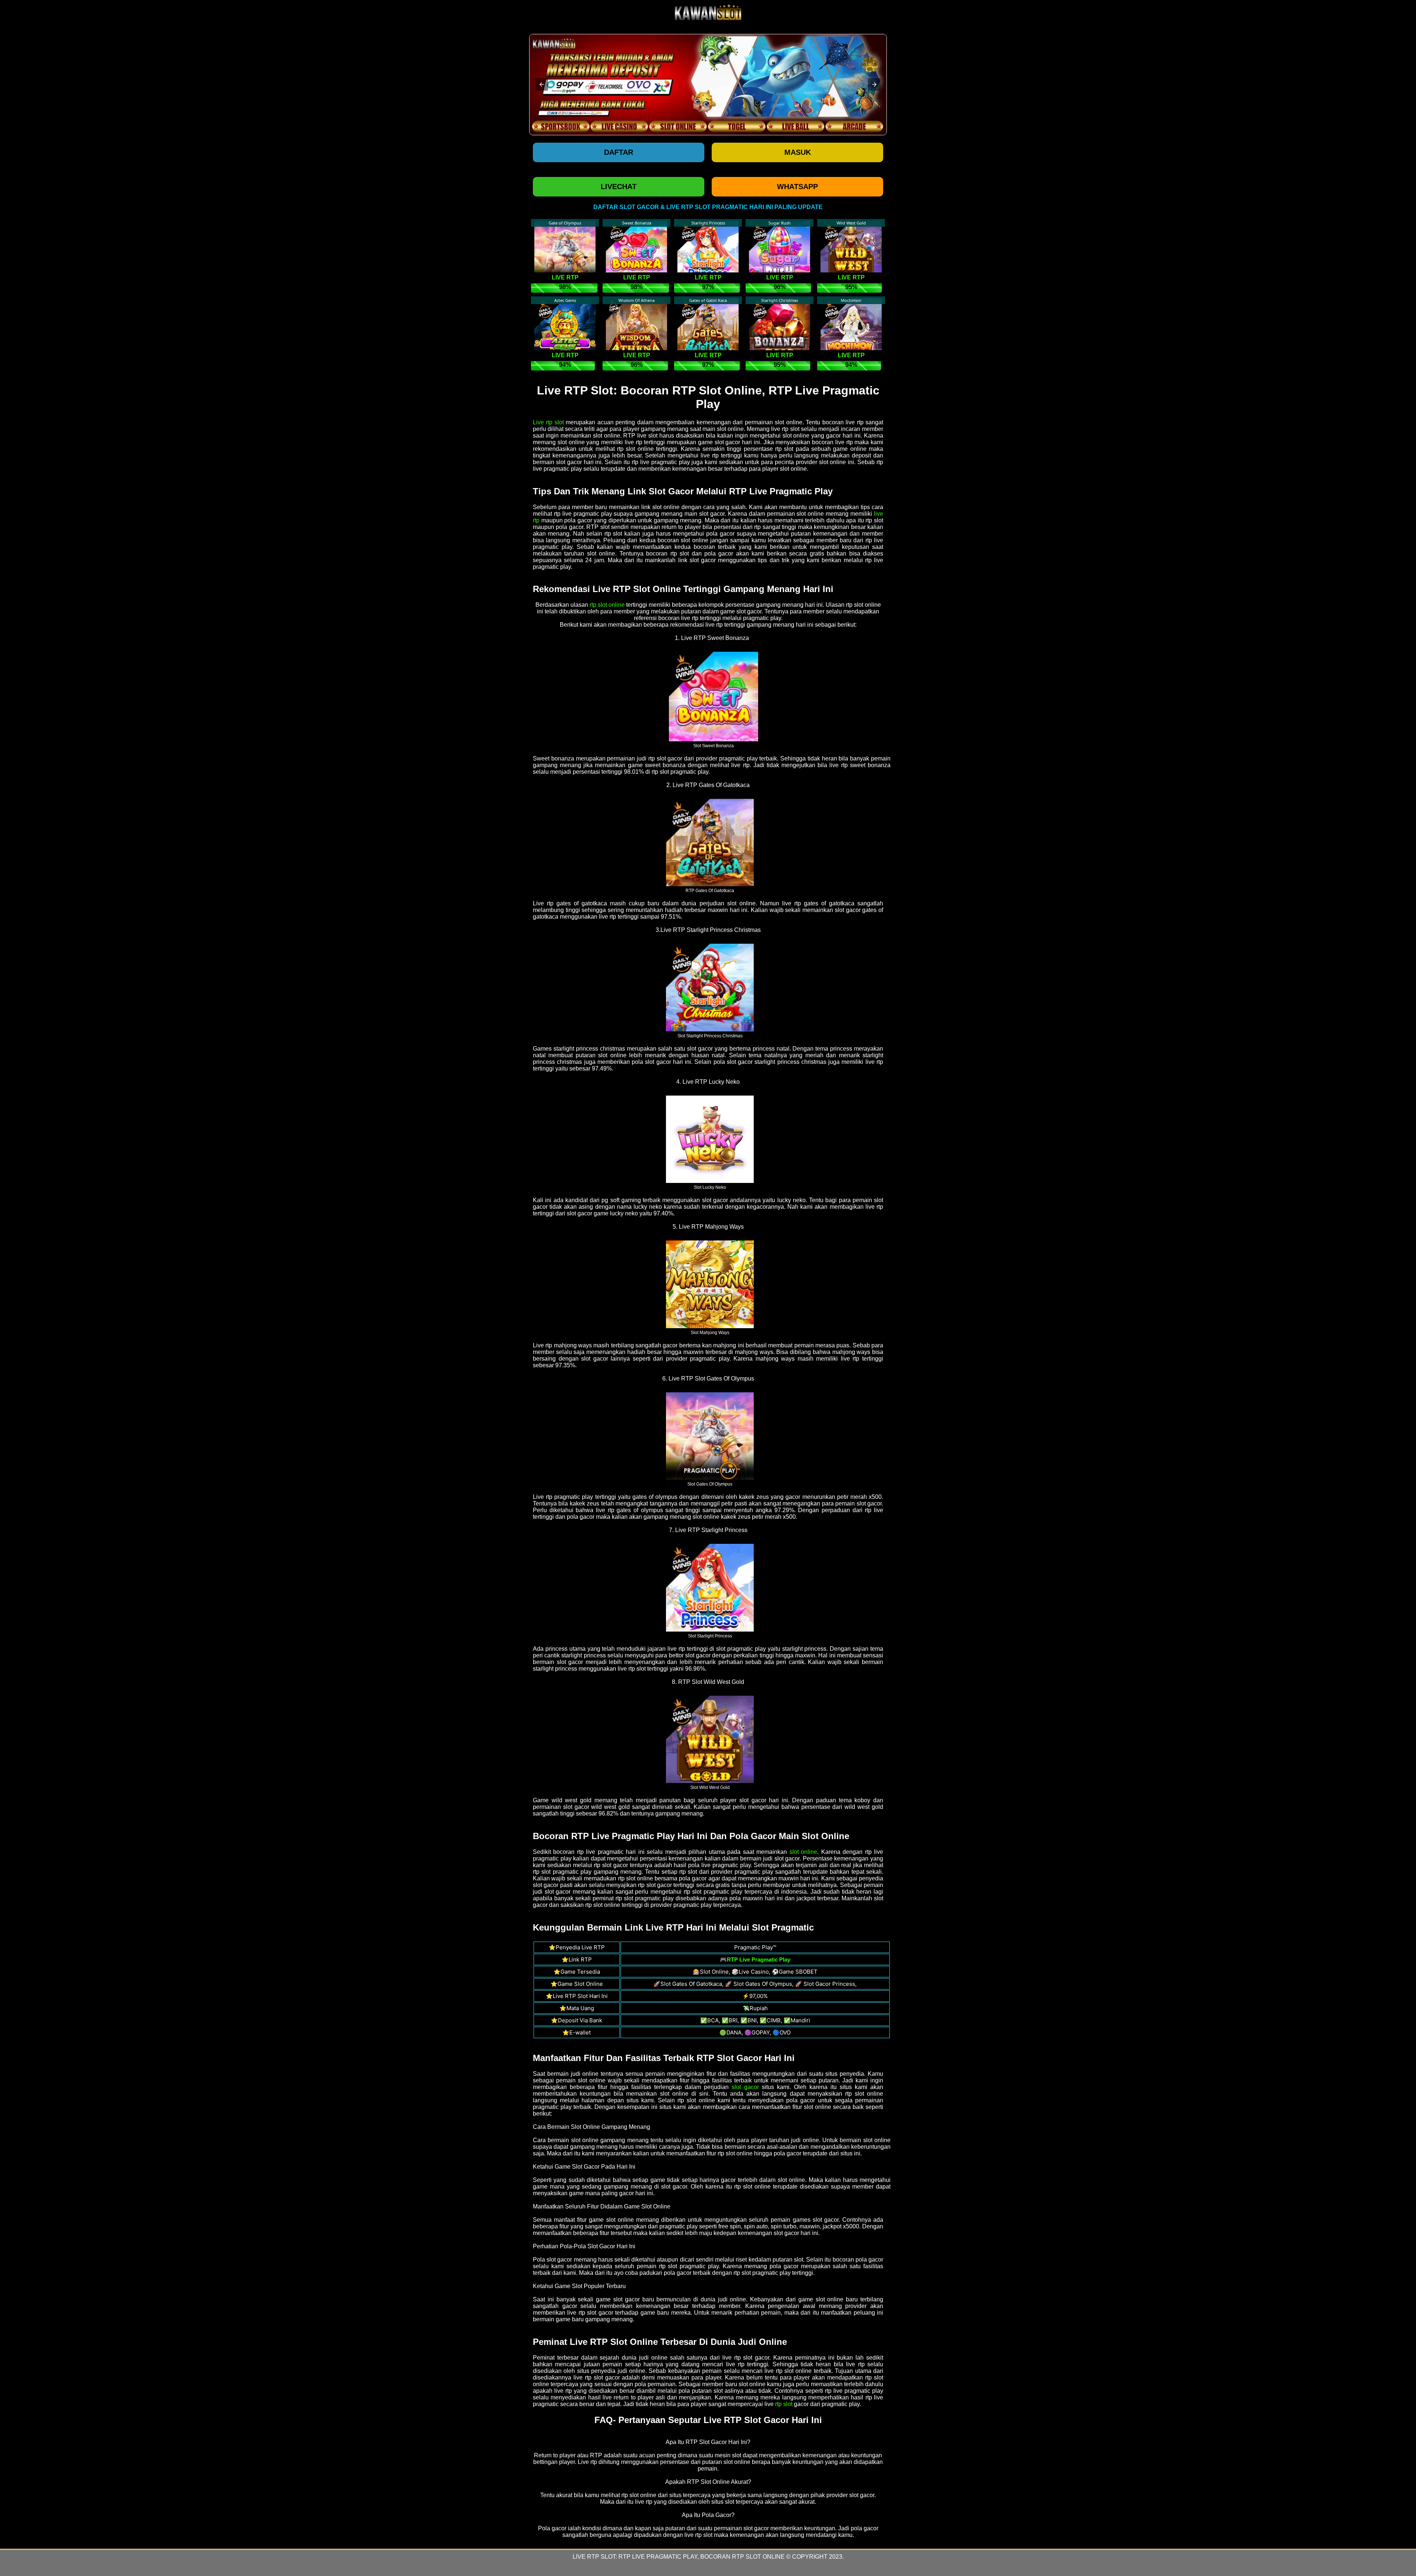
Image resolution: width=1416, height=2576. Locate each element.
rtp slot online (607, 605)
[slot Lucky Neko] (710, 1139)
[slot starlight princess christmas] (710, 987)
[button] (542, 84)
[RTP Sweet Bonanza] (714, 696)
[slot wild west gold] (710, 1739)
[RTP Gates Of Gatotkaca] (710, 842)
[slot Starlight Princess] (710, 1587)
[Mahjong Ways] (710, 1284)
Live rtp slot (548, 422)
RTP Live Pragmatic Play (658, 2557)
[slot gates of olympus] (710, 1436)
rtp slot (784, 2404)
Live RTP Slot (594, 2557)
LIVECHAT (619, 187)
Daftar (619, 152)
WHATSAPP (797, 187)
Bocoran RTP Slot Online (742, 2557)
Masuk (798, 152)
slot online (803, 1852)
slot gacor (745, 2087)
